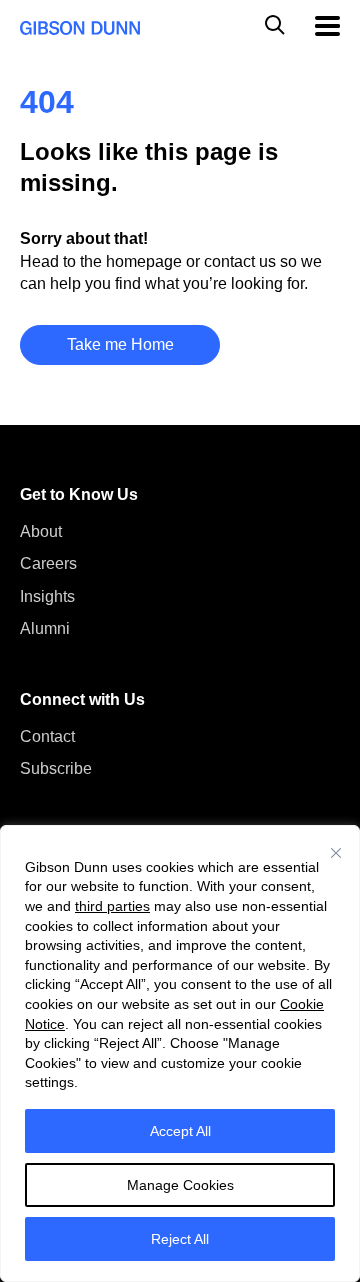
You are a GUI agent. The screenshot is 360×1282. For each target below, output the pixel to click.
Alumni (45, 628)
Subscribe (56, 768)
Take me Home (120, 344)
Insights (47, 596)
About (41, 531)
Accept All (180, 1131)
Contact (47, 736)
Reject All (180, 1239)
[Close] (336, 853)
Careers (48, 563)
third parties (112, 906)
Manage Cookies (180, 1185)
